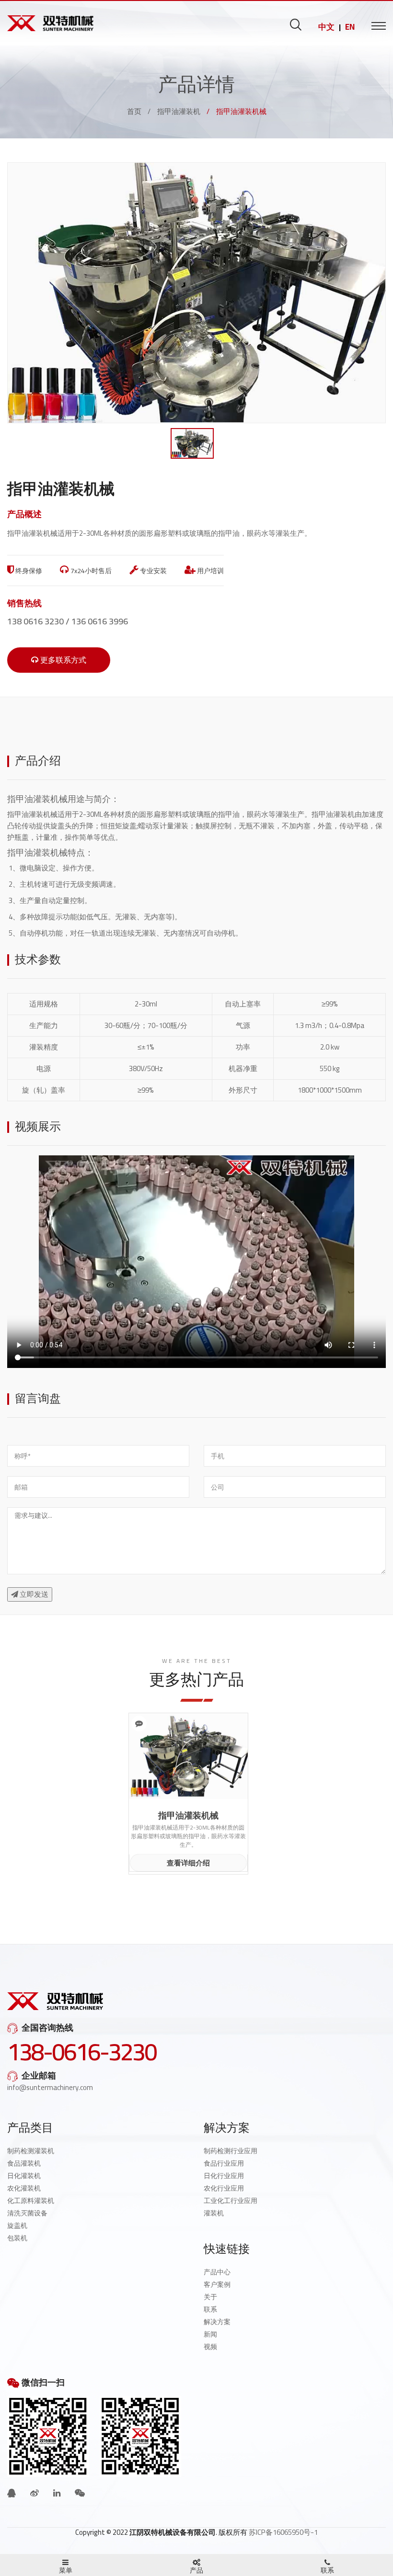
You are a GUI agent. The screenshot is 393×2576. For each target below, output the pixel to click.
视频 (210, 2347)
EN (350, 27)
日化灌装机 (24, 2176)
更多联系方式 (62, 660)
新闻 (210, 2334)
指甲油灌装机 (179, 111)
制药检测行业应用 (231, 2151)
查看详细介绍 (188, 1863)
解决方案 (217, 2322)
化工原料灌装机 (31, 2201)
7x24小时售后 (90, 571)
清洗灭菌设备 (27, 2213)
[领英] (57, 2493)
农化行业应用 (224, 2188)
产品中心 (217, 2272)
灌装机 (214, 2213)
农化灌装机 (24, 2188)
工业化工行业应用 (231, 2201)
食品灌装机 (24, 2163)
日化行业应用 (224, 2176)
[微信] (80, 2493)
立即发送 (33, 1594)
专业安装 (153, 571)
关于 (210, 2297)
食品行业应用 (224, 2163)
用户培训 (210, 571)
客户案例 (217, 2284)
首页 (134, 111)
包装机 (17, 2238)
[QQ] (12, 2493)
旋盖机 (17, 2226)
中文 (326, 27)
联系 (210, 2309)
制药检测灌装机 (31, 2151)
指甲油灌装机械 (37, 799)
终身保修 (28, 571)
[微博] (35, 2493)
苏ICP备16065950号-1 (283, 2532)
